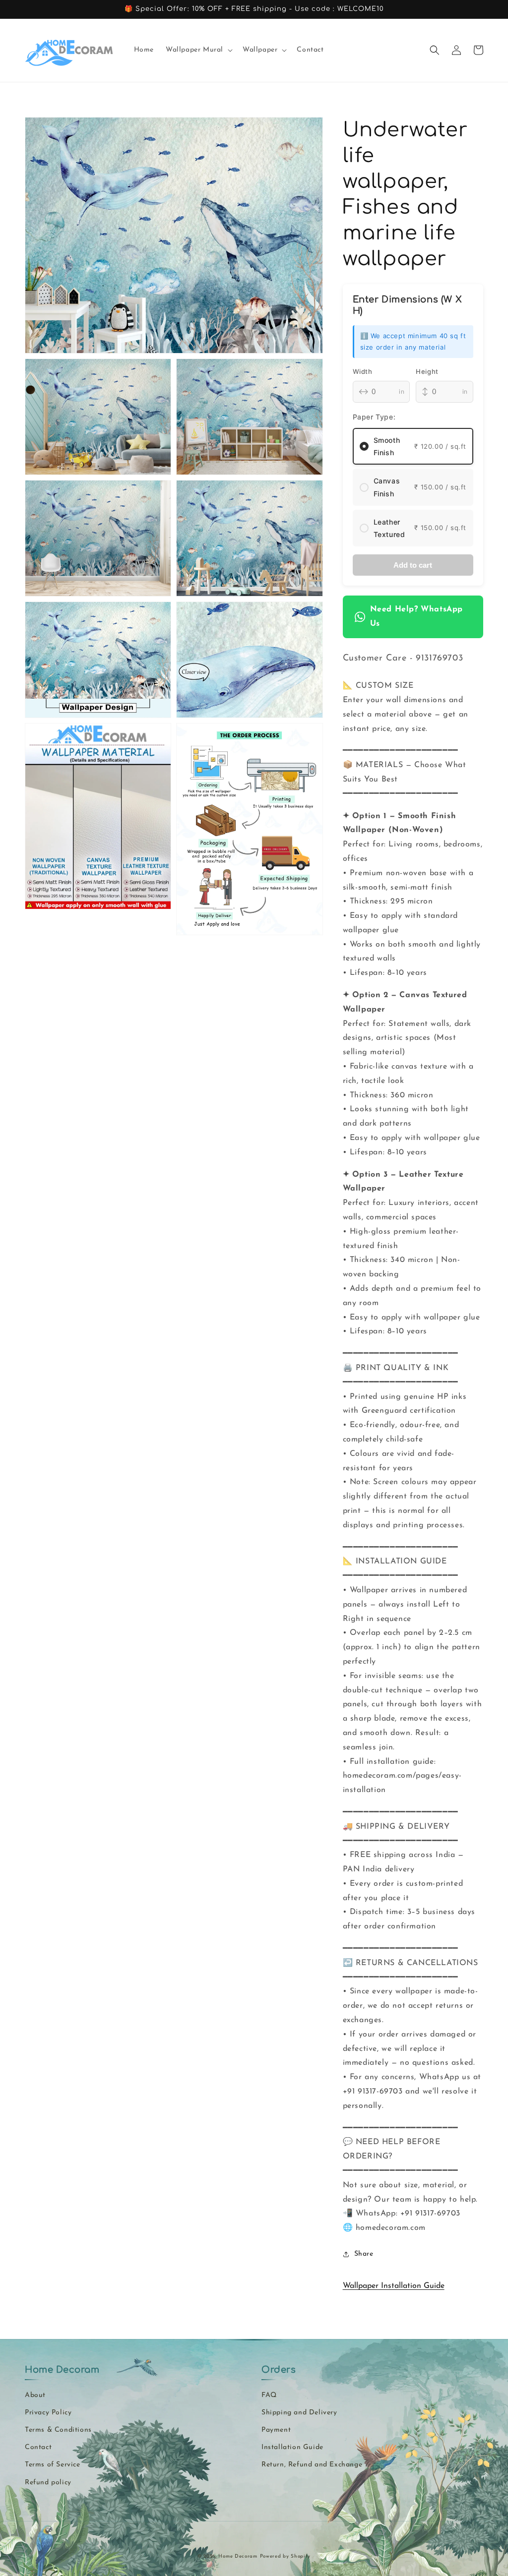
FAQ (269, 2395)
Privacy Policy (48, 2413)
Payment (276, 2430)
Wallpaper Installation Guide (394, 2286)
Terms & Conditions (58, 2430)
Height (427, 371)
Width (363, 371)
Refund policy (48, 2483)
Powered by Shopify (286, 2556)
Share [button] (364, 2254)
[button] (198, 50)
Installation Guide (292, 2447)
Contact (38, 2447)
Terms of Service (53, 2465)
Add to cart (413, 565)
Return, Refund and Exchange (312, 2465)
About (35, 2395)
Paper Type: (374, 417)
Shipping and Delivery (299, 2413)
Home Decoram (238, 2556)
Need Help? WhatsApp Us (416, 617)
